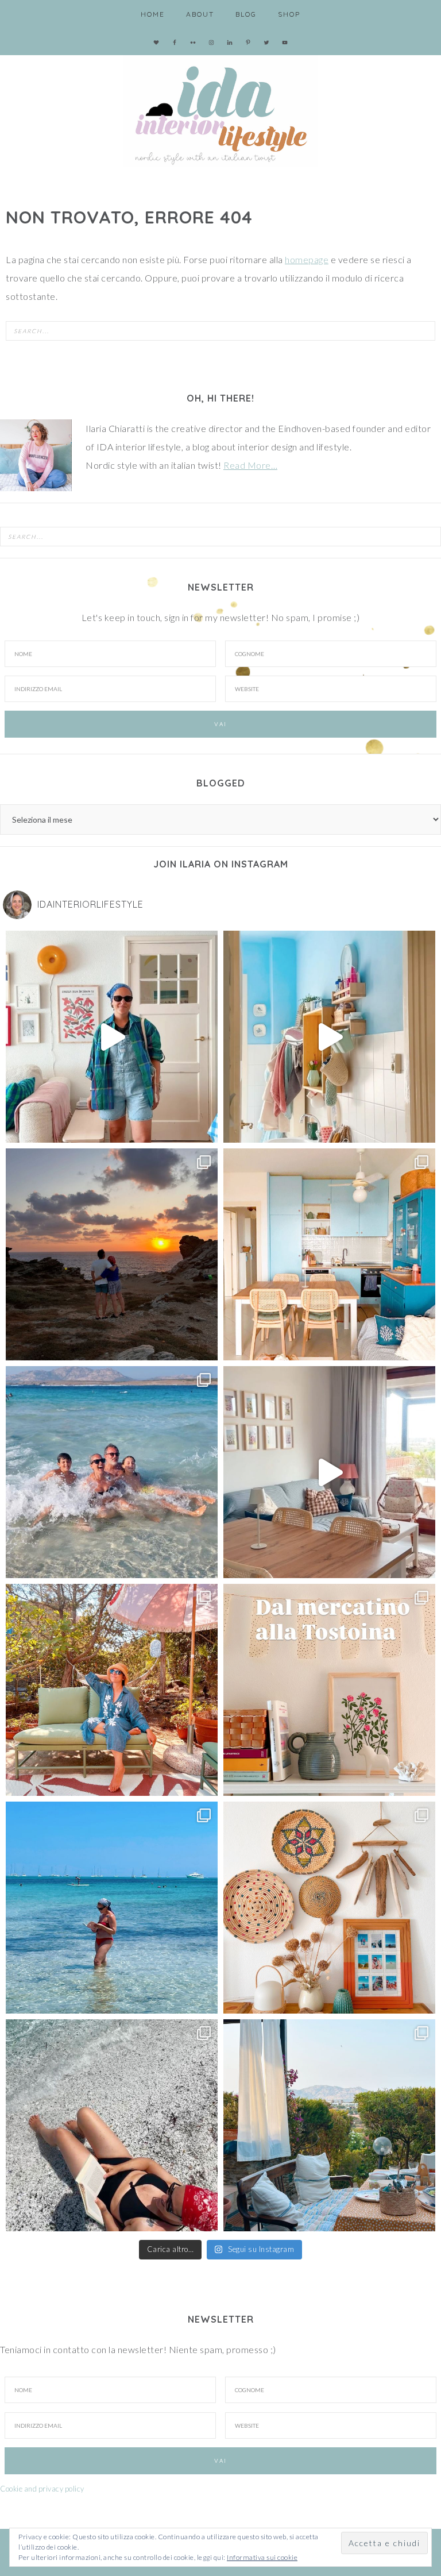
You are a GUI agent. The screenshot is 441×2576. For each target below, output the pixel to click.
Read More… (250, 465)
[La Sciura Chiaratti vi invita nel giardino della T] (112, 1690)
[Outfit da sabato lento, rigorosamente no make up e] (112, 1037)
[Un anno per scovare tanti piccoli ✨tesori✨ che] (329, 1690)
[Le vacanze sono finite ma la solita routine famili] (329, 1037)
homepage (307, 259)
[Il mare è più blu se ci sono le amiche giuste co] (112, 2125)
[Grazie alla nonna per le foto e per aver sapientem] (112, 1472)
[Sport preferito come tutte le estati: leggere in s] (112, 1908)
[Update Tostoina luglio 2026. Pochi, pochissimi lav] (329, 1254)
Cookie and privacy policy (42, 2489)
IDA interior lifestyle (220, 109)
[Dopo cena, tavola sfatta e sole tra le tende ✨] (329, 2125)
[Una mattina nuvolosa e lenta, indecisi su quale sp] (329, 1472)
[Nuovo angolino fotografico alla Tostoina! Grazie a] (329, 1908)
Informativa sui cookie (262, 2557)
